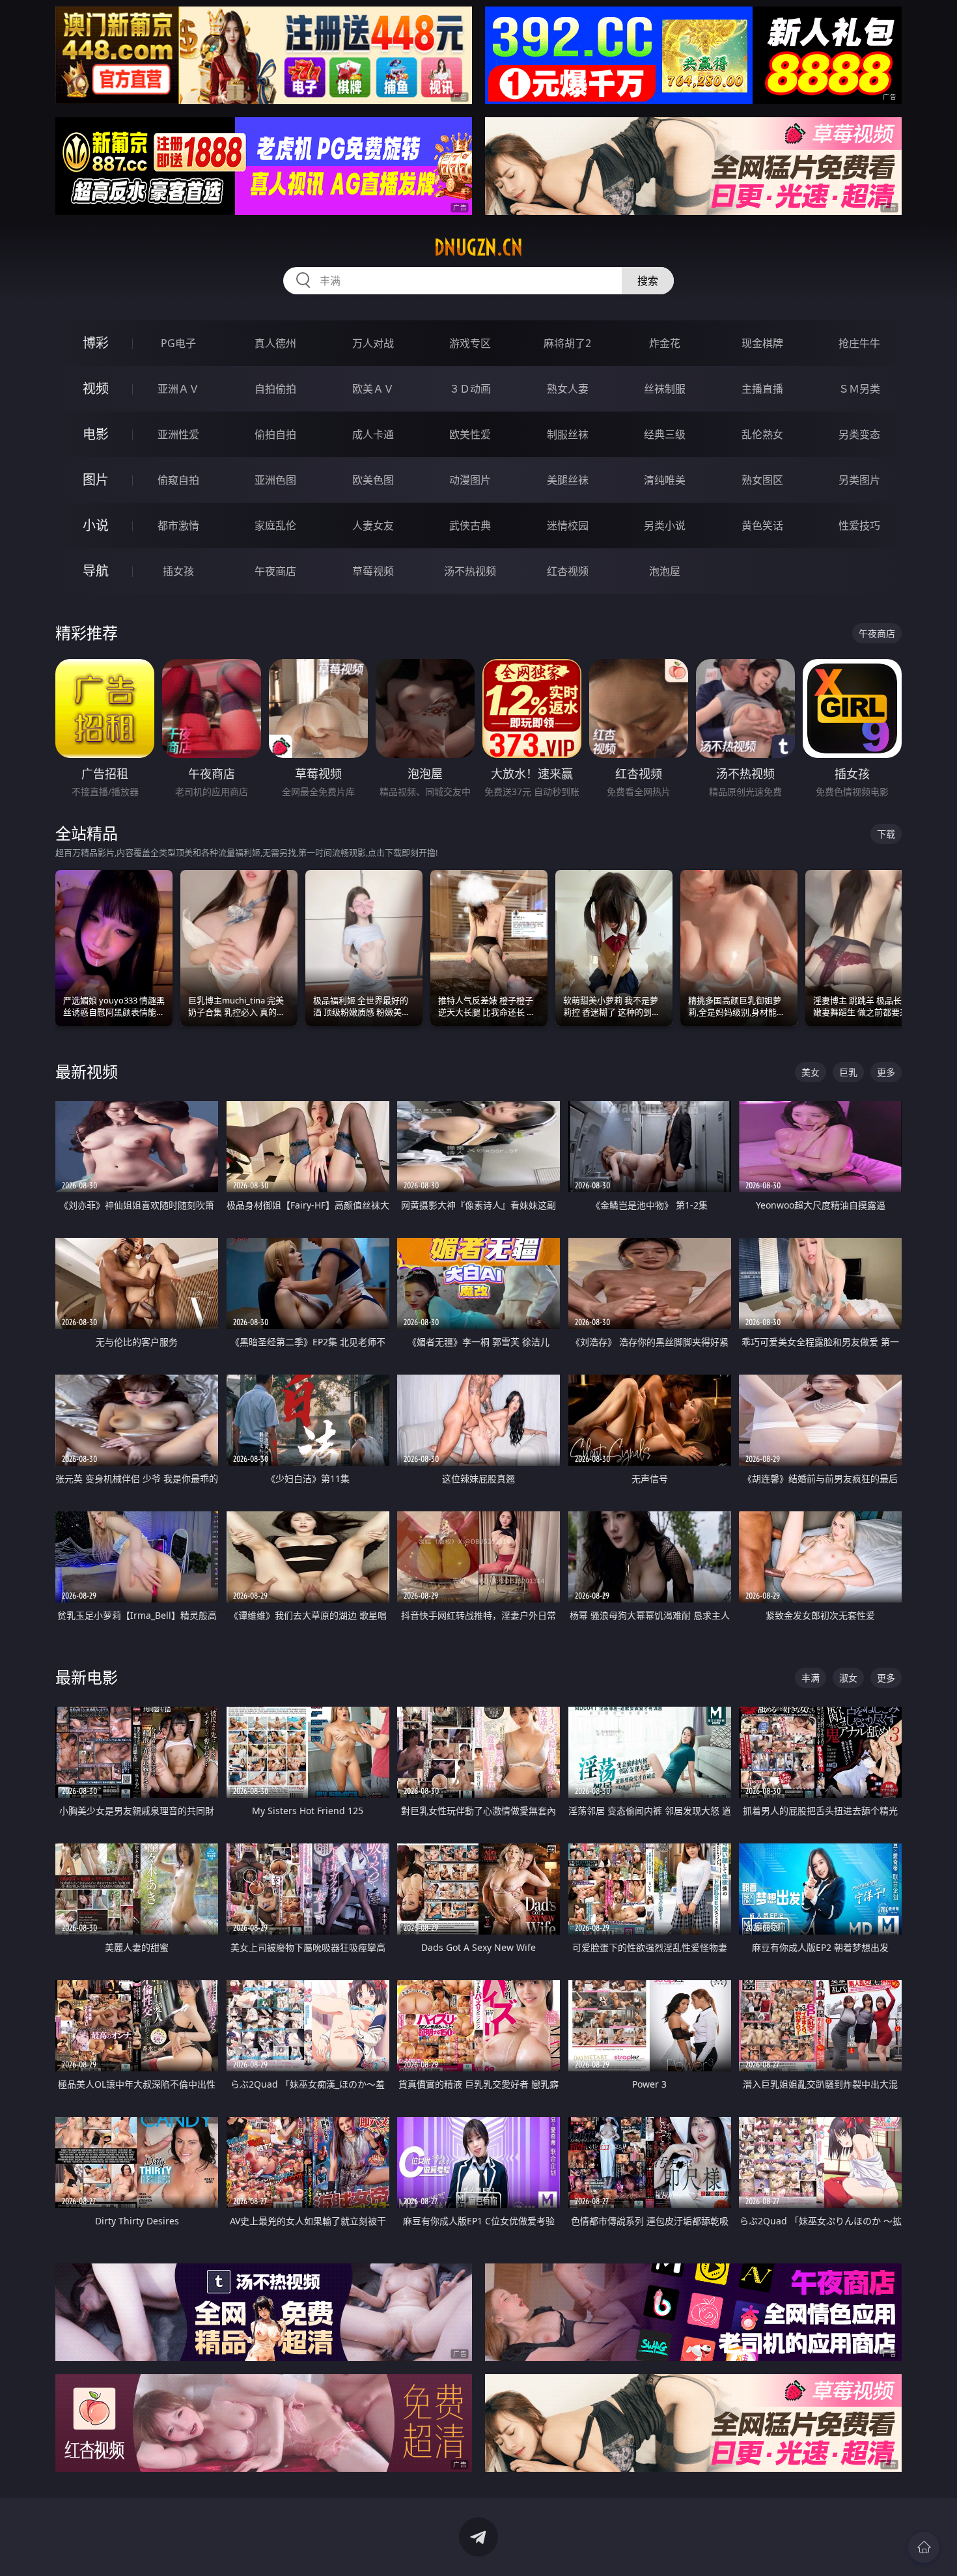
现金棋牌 (762, 343)
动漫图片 (470, 480)
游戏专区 (470, 343)
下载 (886, 834)
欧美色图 (373, 480)
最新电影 (87, 1677)
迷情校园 (568, 525)
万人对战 (373, 343)
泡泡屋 (665, 571)
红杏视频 (568, 571)
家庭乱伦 (275, 525)
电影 (96, 434)
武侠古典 (470, 525)
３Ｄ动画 (470, 389)
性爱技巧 (859, 525)
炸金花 (665, 343)
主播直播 (762, 389)
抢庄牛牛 (859, 343)
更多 (886, 1072)
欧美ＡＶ (373, 389)
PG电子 (178, 343)
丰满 (811, 1678)
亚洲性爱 (178, 434)
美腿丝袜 (568, 480)
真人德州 (275, 343)
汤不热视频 (470, 571)
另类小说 (665, 525)
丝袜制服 (665, 389)
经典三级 (665, 434)
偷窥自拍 (178, 480)
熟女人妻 (568, 389)
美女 (811, 1072)
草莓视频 (373, 571)
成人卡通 (373, 434)
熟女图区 (762, 480)
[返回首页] (924, 2547)
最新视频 (87, 1071)
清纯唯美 (665, 480)
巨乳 (848, 1072)
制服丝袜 (568, 434)
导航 (96, 571)
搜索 (648, 281)
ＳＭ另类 (859, 389)
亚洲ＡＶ (178, 389)
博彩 (96, 343)
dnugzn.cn (478, 247)
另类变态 (859, 434)
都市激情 (178, 525)
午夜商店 (275, 571)
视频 (96, 388)
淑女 (848, 1678)
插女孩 (178, 571)
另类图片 (859, 480)
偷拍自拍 (275, 434)
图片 (96, 480)
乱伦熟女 (762, 434)
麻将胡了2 (567, 343)
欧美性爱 (470, 434)
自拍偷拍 (275, 389)
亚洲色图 (275, 480)
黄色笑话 (762, 525)
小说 (96, 525)
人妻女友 (373, 525)
